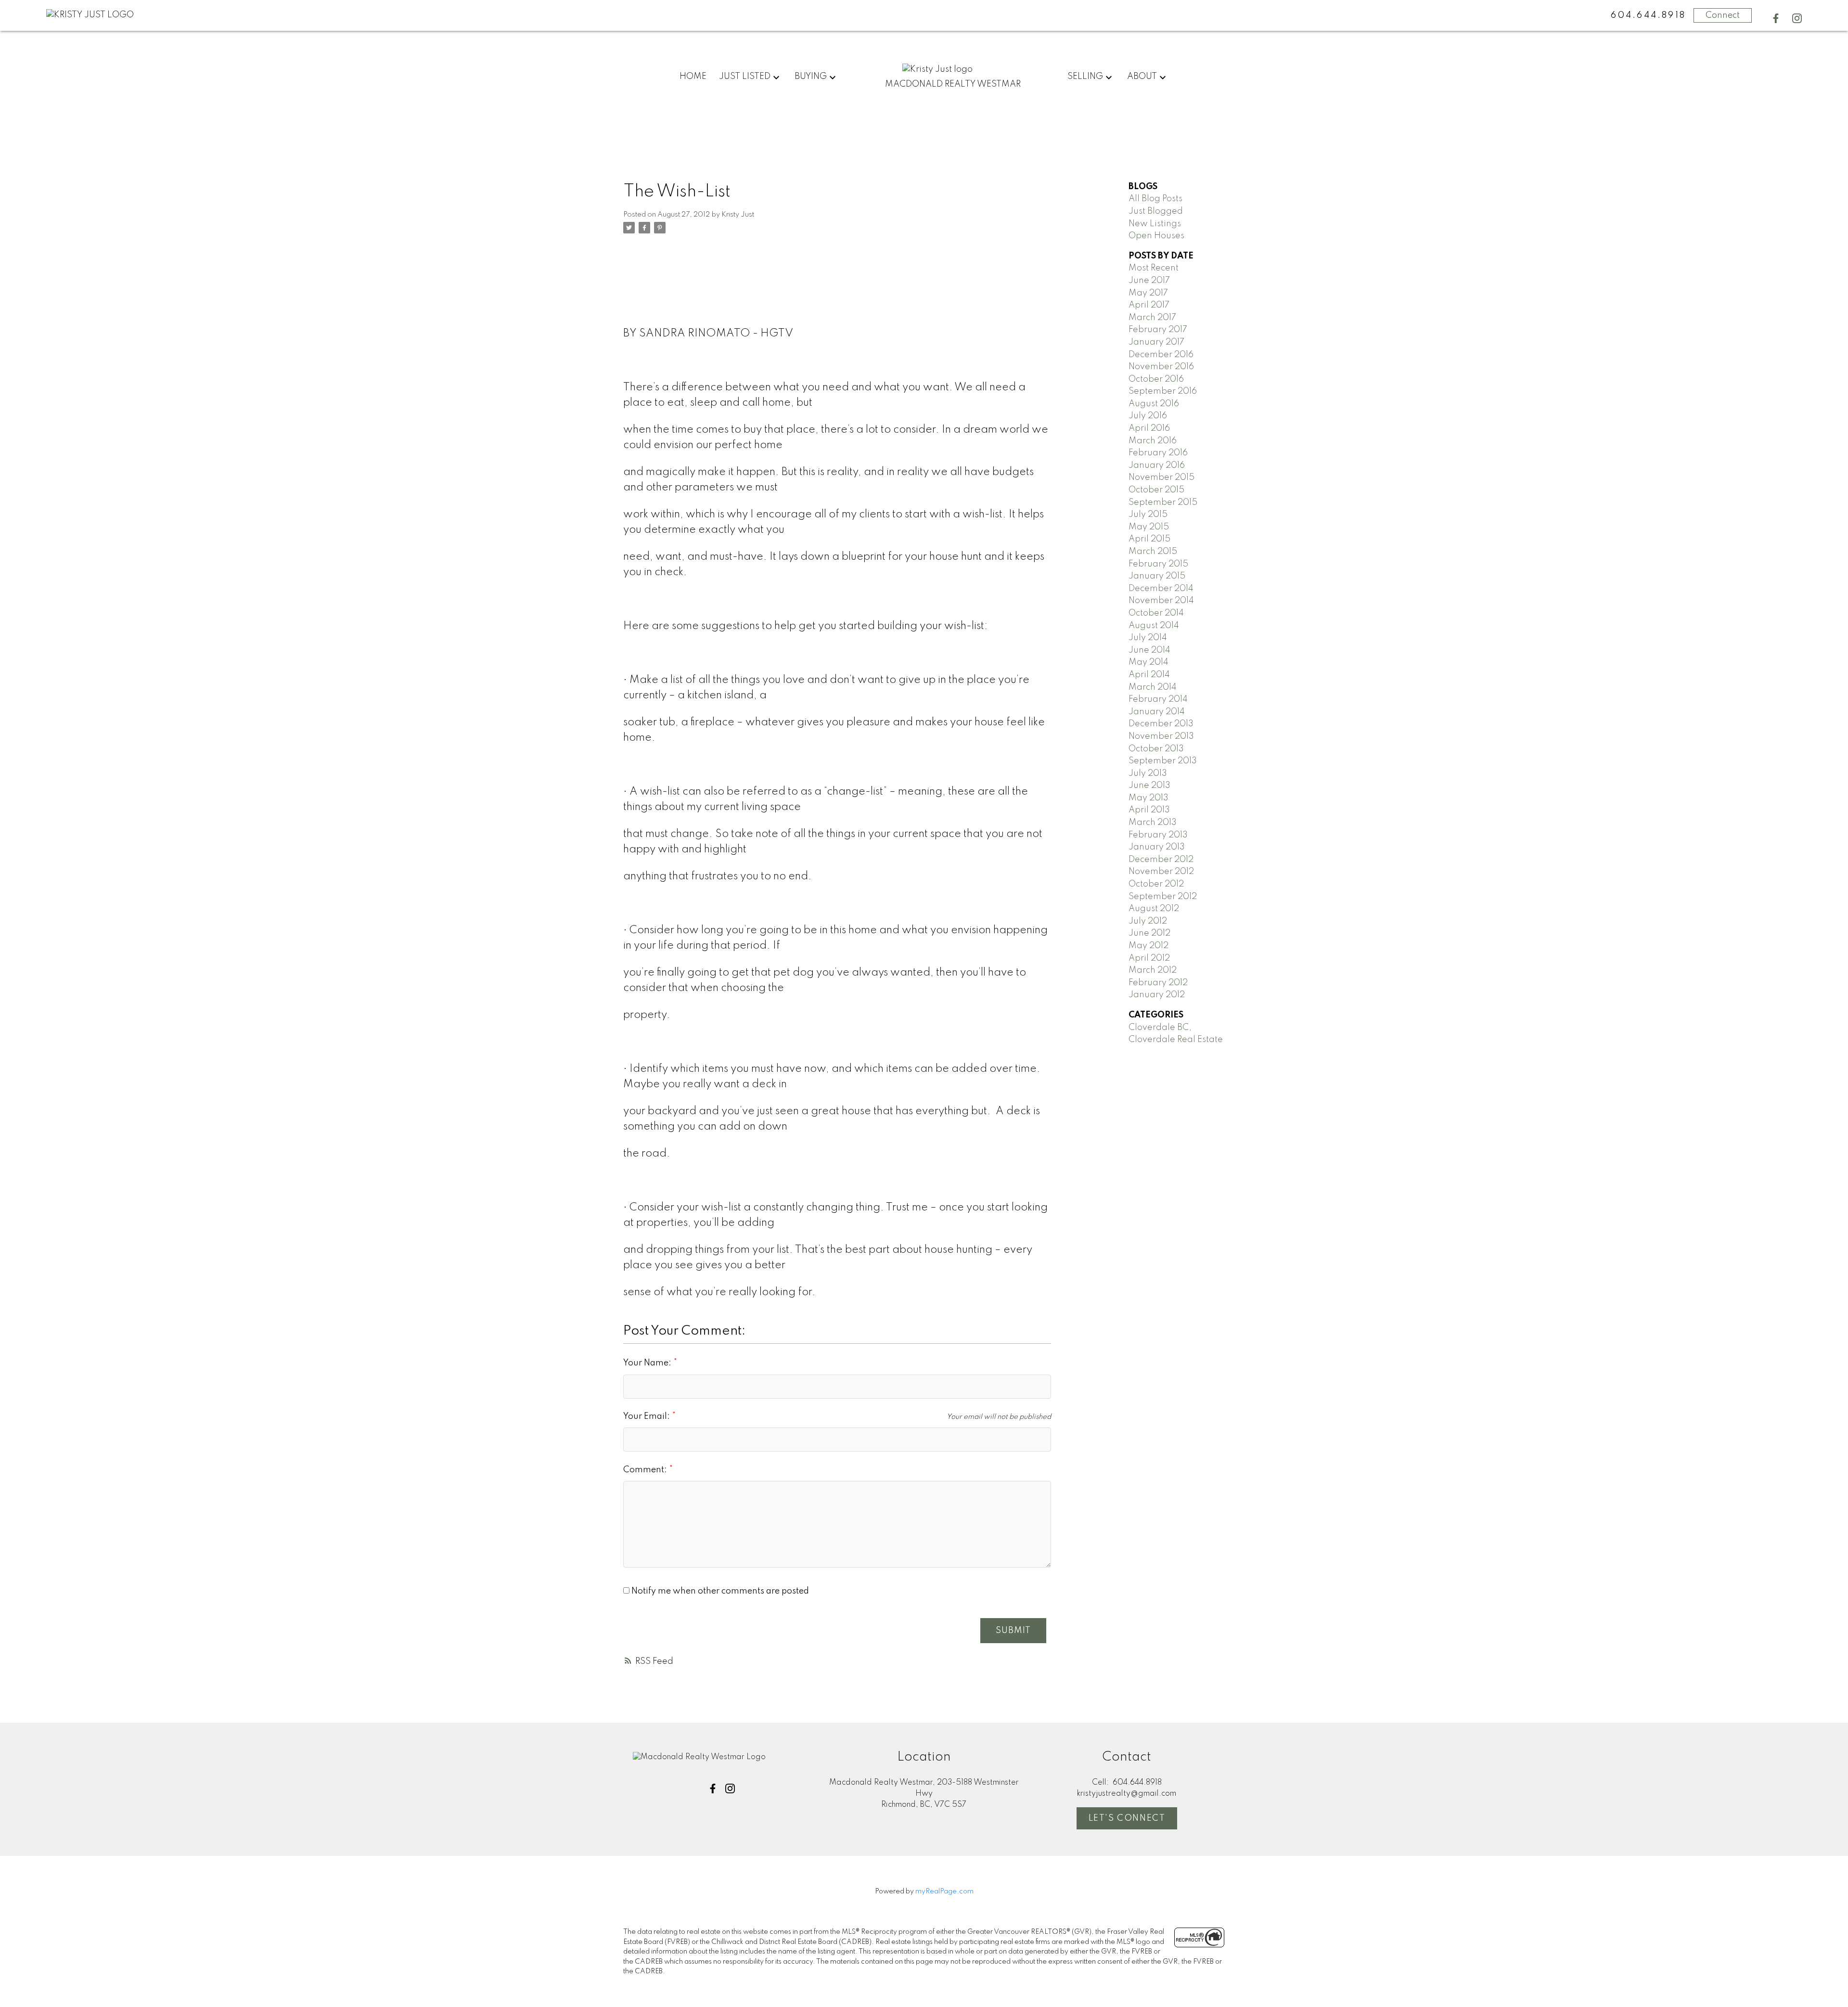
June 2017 (1149, 281)
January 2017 (1156, 342)
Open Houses (1156, 236)
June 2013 (1149, 785)
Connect (1723, 15)
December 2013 (1161, 724)
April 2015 (1149, 539)
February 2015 (1158, 564)
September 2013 (1163, 761)
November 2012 (1161, 872)
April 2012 (1149, 958)
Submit (1013, 1631)
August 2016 (1154, 404)
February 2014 (1158, 699)
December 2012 (1161, 860)
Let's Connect (1127, 1818)
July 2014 (1148, 638)
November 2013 (1161, 736)
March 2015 (1153, 552)
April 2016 (1149, 428)
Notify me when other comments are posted (719, 1591)
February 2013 (1158, 835)
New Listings (1155, 224)
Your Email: (648, 1416)
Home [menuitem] (693, 77)
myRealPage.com (944, 1891)
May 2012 (1149, 946)
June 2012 (1149, 933)
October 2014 (1156, 613)
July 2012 (1148, 921)
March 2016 (1153, 441)
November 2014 (1161, 601)
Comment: (646, 1470)
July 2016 (1148, 416)
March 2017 (1152, 318)
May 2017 (1148, 293)
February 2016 (1158, 453)
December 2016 (1161, 355)
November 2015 (1161, 477)
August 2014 (1154, 626)
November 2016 (1161, 367)
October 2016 (1156, 379)
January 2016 (1157, 465)
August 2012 (1154, 909)
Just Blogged (1156, 211)
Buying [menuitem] (811, 77)
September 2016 (1163, 391)
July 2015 (1148, 515)
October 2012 (1156, 884)
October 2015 (1156, 490)
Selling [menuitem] (1085, 77)
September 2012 (1163, 897)
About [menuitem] (1142, 77)
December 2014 (1161, 589)
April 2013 (1149, 810)
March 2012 (1153, 970)
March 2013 (1153, 823)
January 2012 (1157, 995)
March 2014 (1153, 687)
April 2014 (1149, 675)
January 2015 (1157, 576)
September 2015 (1163, 502)
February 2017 (1158, 330)
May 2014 (1149, 662)
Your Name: (648, 1363)
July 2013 (1148, 773)
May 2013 (1149, 798)
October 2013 (1156, 749)
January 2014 (1157, 712)
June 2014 (1149, 650)
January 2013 (1157, 847)
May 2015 (1149, 527)
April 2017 (1149, 305)
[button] (1776, 18)
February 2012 (1158, 983)
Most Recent (1154, 268)
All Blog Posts (1155, 199)
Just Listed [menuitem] (745, 77)
